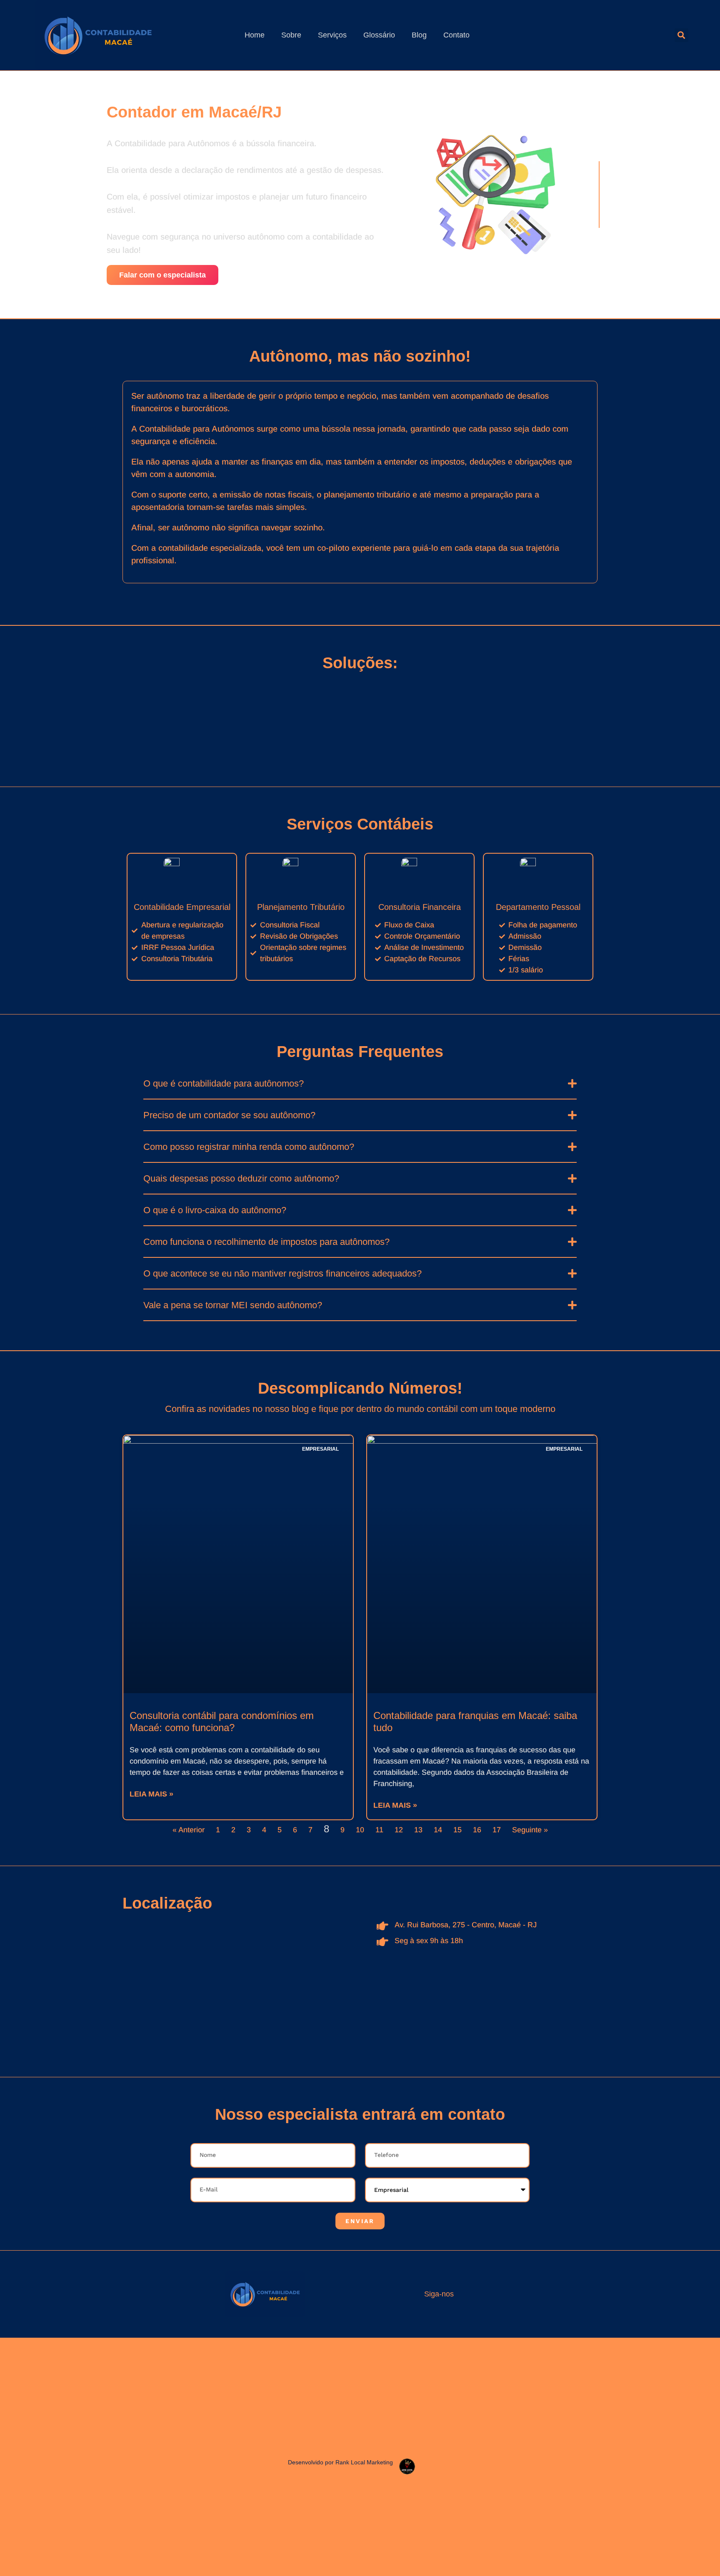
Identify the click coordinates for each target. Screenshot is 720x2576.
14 (438, 1830)
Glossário (379, 35)
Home (255, 35)
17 (497, 1830)
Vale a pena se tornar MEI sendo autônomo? (233, 1305)
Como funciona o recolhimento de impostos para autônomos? (266, 1242)
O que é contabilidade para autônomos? (224, 1083)
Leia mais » (151, 1794)
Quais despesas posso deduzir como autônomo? (241, 1178)
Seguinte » (530, 1830)
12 (399, 1830)
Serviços (332, 35)
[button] (681, 35)
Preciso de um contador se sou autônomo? (229, 1115)
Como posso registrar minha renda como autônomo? (249, 1147)
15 (457, 1830)
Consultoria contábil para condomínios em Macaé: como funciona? (222, 1721)
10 (360, 1830)
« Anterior (189, 1830)
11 (379, 1830)
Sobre (291, 35)
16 (477, 1830)
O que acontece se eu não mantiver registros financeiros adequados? (282, 1273)
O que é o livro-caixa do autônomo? (215, 1210)
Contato (456, 35)
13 (418, 1830)
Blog (419, 35)
